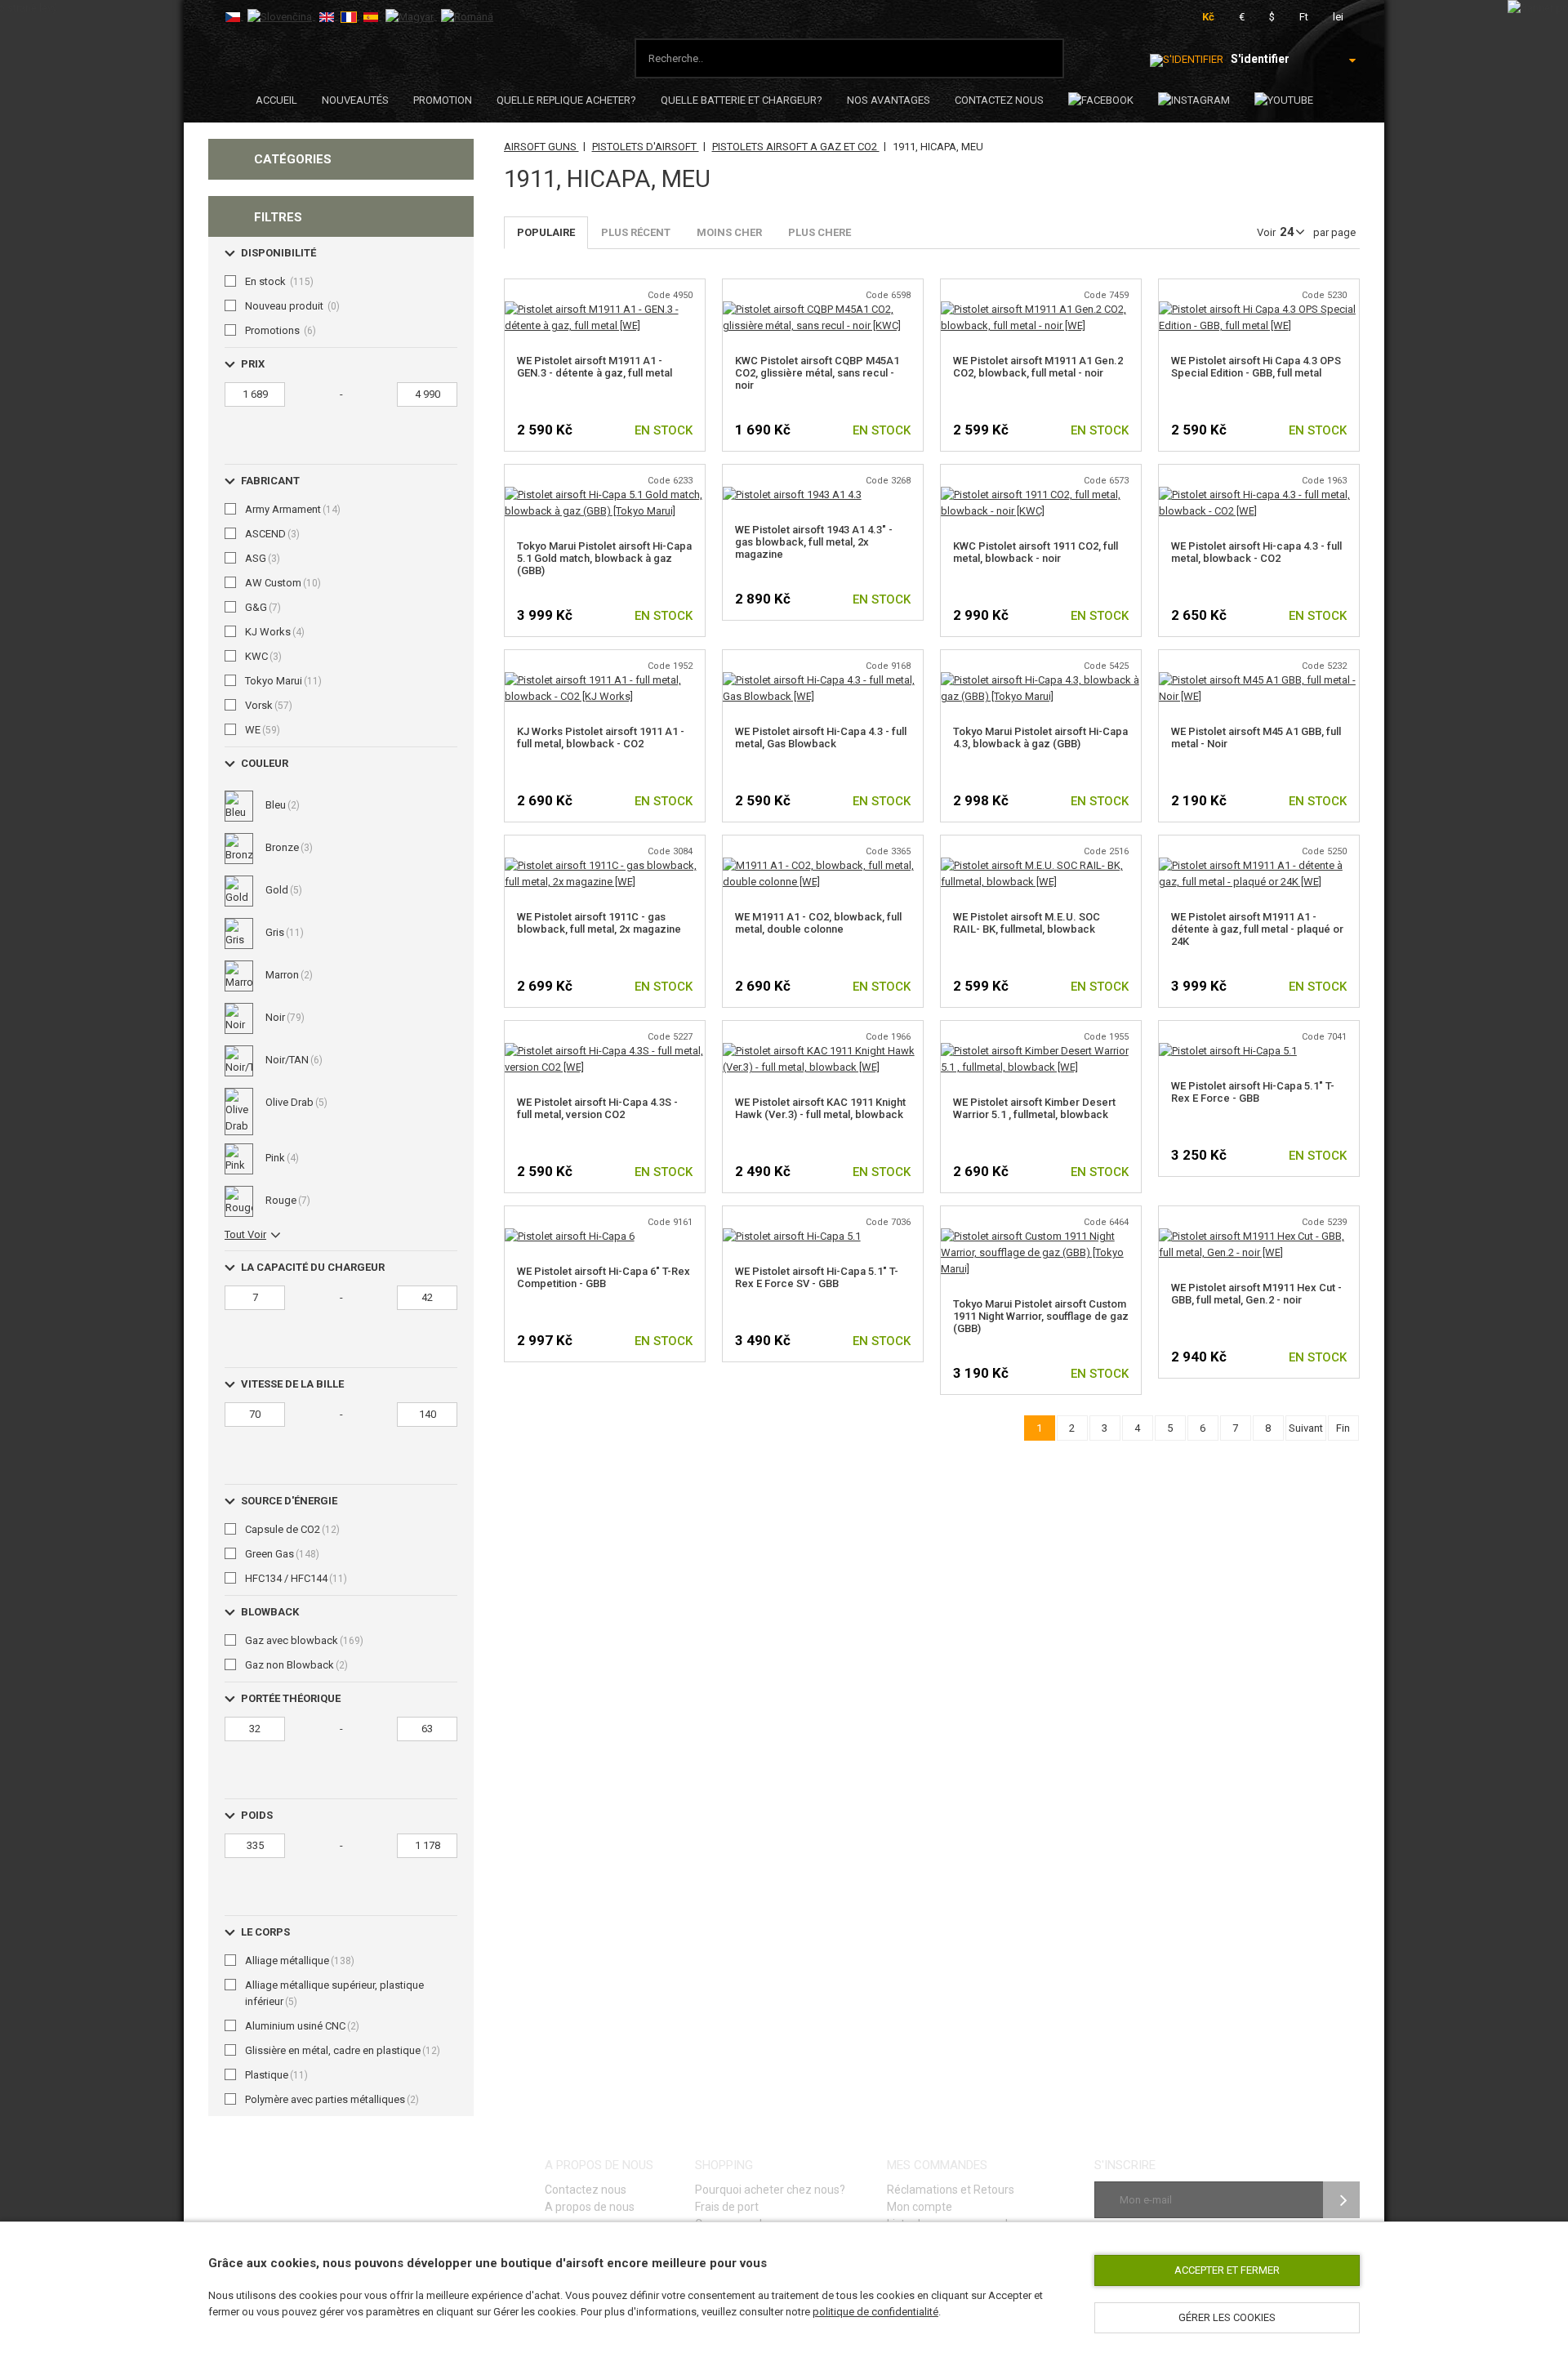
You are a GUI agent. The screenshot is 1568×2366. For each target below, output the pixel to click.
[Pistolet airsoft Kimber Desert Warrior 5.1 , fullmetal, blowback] (1041, 1051)
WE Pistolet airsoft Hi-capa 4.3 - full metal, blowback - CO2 (1256, 552)
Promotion (443, 100)
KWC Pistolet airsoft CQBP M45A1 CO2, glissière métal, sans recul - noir (817, 373)
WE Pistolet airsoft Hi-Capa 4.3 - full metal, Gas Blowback (821, 737)
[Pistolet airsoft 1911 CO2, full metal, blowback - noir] (1041, 495)
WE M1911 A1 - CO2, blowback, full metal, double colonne (818, 923)
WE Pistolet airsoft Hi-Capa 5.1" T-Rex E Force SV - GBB (817, 1277)
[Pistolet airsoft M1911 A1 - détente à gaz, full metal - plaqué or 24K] (1259, 865)
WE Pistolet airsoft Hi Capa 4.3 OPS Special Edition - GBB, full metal (1256, 367)
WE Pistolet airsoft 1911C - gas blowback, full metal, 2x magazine (599, 923)
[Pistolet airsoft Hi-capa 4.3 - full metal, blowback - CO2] (1259, 495)
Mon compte (920, 2207)
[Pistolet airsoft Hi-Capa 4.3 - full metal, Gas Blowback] (823, 680)
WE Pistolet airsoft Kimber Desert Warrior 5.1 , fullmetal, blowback (1034, 1108)
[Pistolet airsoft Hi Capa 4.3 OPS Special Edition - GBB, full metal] (1259, 309)
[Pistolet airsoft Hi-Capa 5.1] (1228, 1051)
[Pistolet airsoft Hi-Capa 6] (570, 1236)
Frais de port (727, 2207)
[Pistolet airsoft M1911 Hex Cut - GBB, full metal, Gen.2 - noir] (1259, 1236)
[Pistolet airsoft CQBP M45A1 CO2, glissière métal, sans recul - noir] (823, 309)
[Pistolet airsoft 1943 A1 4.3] (792, 495)
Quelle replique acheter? (566, 100)
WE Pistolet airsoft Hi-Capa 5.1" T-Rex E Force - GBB (1253, 1092)
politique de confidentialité (875, 2312)
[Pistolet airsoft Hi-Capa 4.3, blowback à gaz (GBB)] (1041, 680)
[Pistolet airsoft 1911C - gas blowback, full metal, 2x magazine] (605, 865)
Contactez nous (999, 100)
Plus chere (820, 232)
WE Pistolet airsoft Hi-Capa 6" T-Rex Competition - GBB (604, 1277)
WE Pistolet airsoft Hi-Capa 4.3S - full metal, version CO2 (597, 1108)
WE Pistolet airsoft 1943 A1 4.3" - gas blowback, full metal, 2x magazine (814, 542)
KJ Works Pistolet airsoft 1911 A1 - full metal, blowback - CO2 (601, 737)
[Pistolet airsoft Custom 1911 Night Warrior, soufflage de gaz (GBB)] (1041, 1236)
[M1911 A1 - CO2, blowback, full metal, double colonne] (823, 865)
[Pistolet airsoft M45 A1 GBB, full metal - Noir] (1259, 680)
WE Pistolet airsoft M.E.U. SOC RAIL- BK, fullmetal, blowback (1027, 923)
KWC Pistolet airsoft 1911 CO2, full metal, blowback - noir (1036, 552)
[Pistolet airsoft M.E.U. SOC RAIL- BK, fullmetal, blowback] (1041, 865)
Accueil (276, 100)
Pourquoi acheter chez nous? (770, 2190)
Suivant (1306, 1428)
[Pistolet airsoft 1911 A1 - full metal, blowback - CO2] (605, 680)
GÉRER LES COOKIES (1227, 2317)
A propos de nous (590, 2207)
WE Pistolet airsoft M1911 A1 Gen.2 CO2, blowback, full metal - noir (1038, 367)
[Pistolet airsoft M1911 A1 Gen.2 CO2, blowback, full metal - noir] (1041, 309)
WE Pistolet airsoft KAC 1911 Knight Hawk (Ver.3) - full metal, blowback (820, 1108)
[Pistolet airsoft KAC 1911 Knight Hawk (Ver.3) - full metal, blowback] (823, 1051)
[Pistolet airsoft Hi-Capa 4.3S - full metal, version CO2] (605, 1051)
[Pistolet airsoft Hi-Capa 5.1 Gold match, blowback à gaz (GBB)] (605, 495)
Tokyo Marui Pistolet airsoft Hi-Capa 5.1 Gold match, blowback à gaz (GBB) (604, 558)
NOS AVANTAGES (889, 100)
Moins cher (729, 232)
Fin (1343, 1428)
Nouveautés (355, 100)
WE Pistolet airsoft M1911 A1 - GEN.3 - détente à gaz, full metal (595, 367)
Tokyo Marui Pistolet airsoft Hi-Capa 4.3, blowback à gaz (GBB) (1040, 737)
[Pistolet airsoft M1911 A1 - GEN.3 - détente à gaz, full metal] (605, 309)
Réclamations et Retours (951, 2190)
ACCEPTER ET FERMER (1227, 2270)
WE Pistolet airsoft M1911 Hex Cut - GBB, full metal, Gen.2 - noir (1256, 1294)
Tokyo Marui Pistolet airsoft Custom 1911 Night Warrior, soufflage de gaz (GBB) (1041, 1316)
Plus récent (636, 232)
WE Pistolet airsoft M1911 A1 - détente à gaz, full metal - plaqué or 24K (1257, 929)
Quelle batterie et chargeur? (742, 100)
